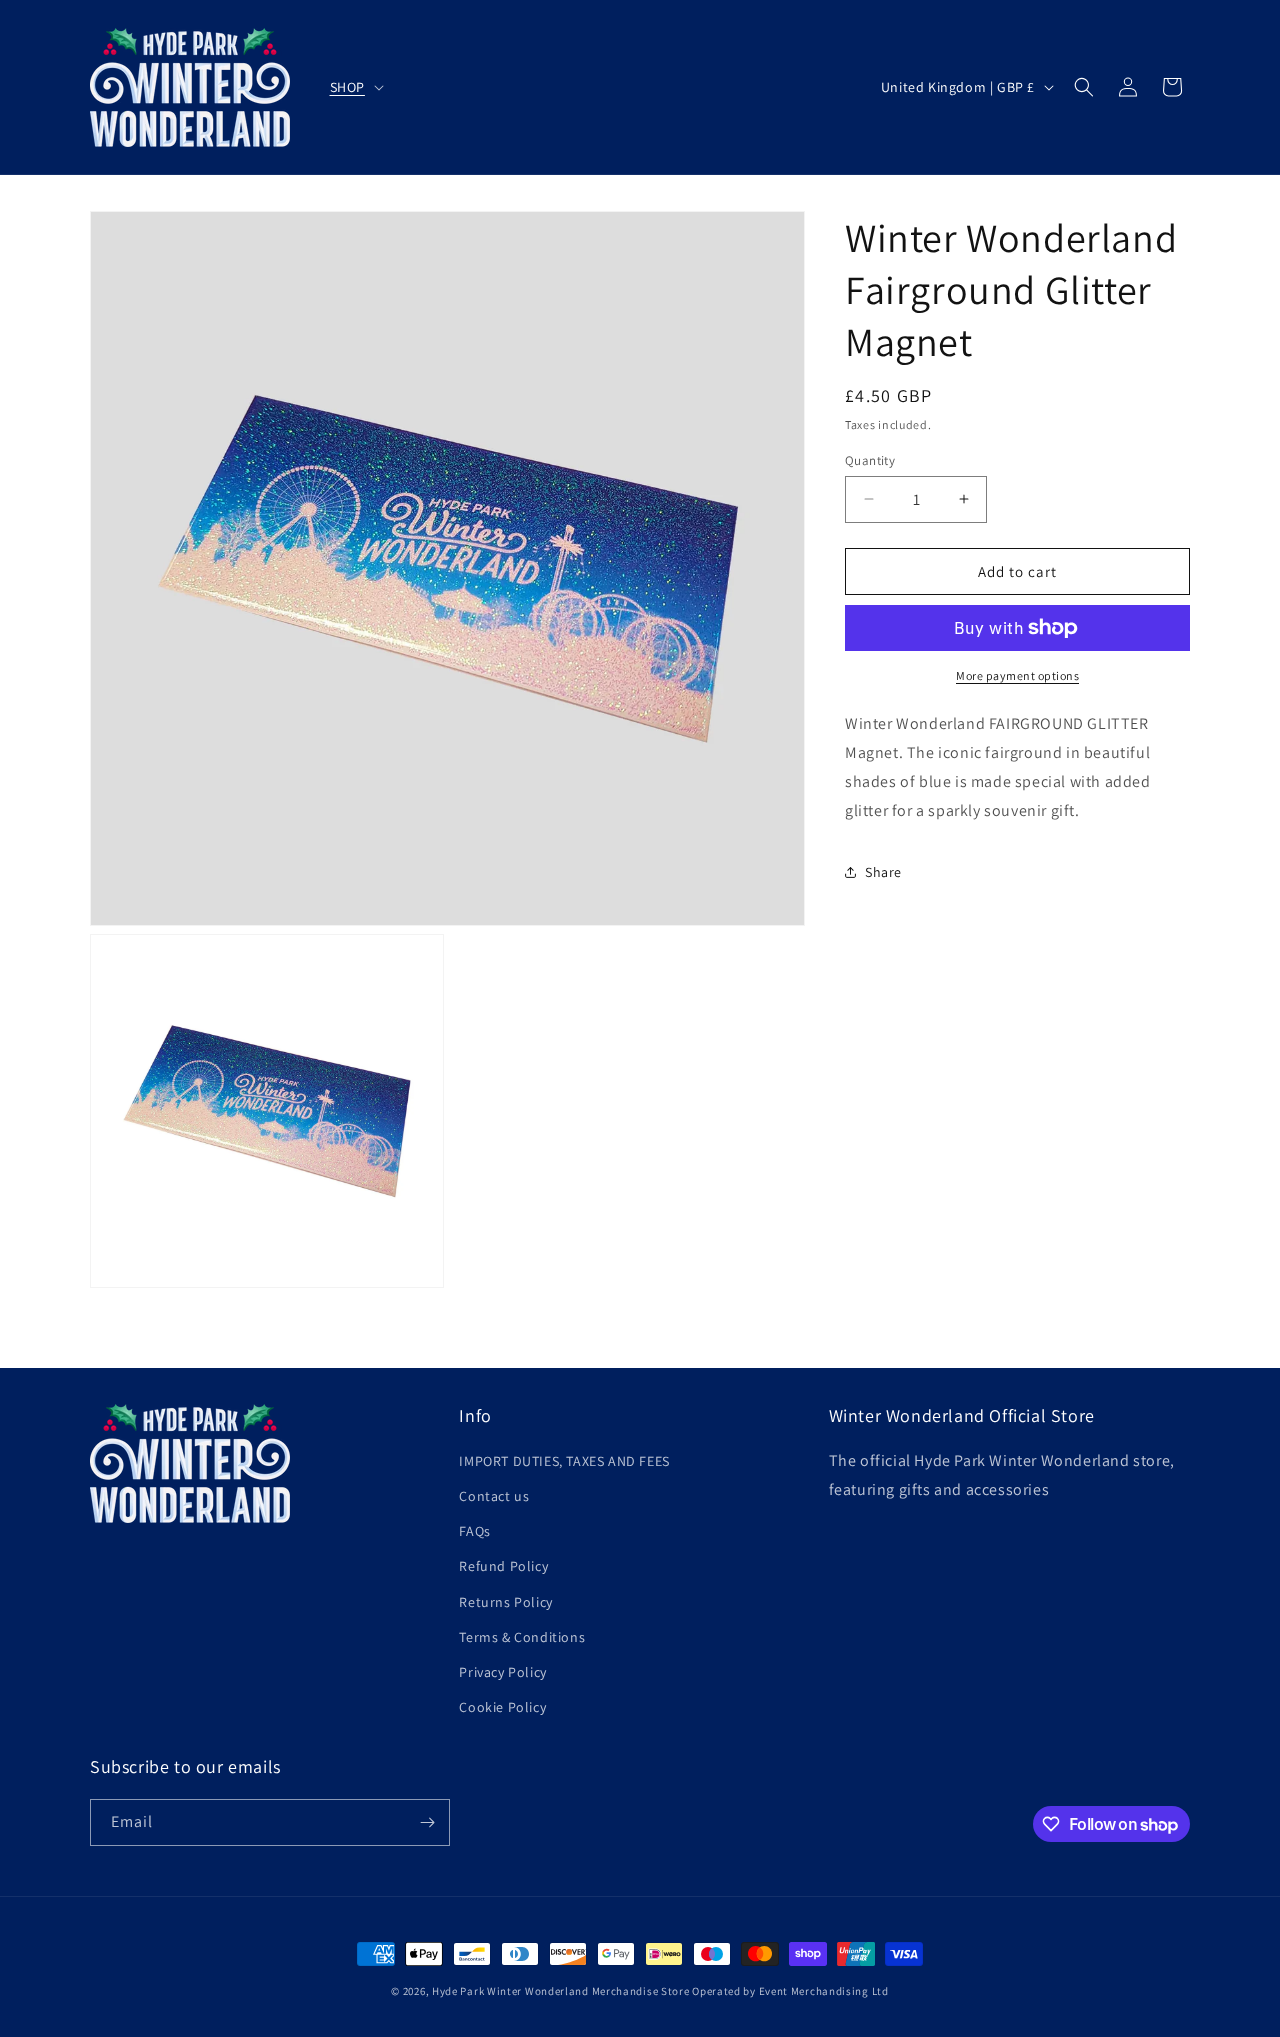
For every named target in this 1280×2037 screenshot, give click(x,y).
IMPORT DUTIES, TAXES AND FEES (564, 1461)
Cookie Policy (502, 1707)
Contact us (494, 1496)
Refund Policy (503, 1566)
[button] (355, 87)
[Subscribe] (427, 1822)
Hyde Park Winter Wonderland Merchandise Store (561, 1991)
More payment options (1017, 675)
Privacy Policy (502, 1672)
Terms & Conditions (522, 1637)
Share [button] (883, 871)
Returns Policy (505, 1602)
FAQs (474, 1531)
